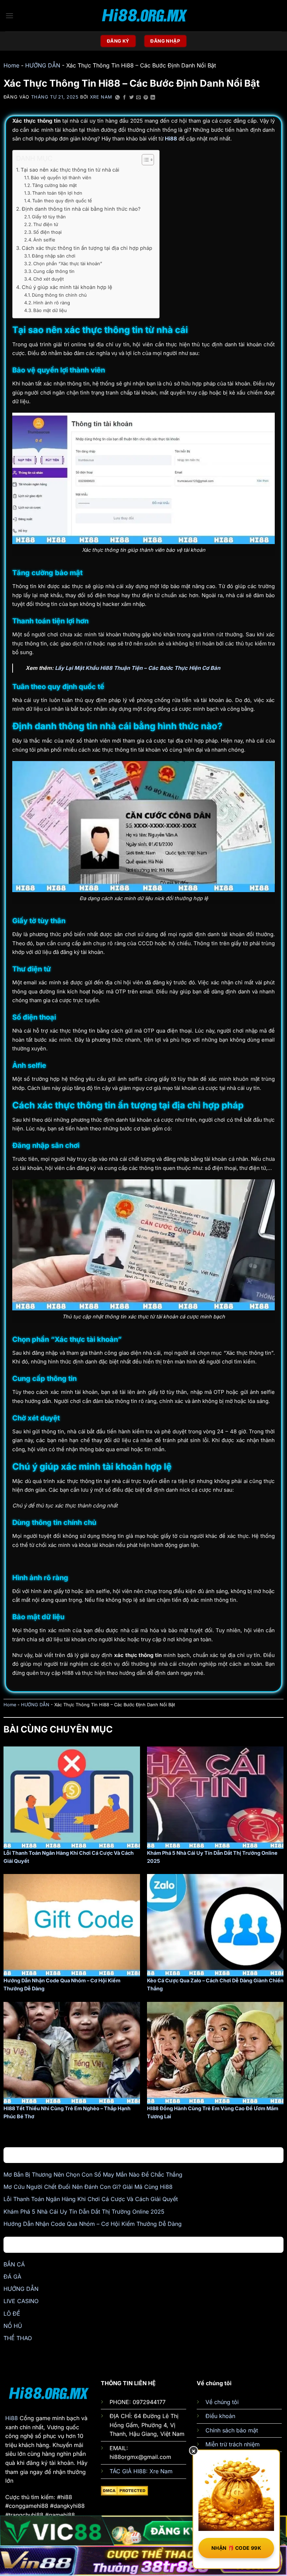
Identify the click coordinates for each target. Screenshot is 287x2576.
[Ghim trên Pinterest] (146, 98)
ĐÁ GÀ (12, 2277)
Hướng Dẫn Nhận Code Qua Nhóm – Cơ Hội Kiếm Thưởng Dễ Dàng (93, 2224)
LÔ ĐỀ (12, 2314)
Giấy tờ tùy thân (49, 217)
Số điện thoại (47, 232)
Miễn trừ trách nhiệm (233, 2444)
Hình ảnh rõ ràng (52, 303)
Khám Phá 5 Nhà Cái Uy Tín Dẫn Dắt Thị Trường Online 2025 (84, 2212)
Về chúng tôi (222, 2402)
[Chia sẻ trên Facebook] (125, 98)
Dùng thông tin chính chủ (59, 295)
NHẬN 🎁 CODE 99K (236, 2548)
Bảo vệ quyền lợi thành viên (61, 178)
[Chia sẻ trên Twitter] (132, 98)
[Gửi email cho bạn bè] (139, 98)
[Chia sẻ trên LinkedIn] (153, 98)
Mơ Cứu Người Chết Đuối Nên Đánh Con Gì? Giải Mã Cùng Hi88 (88, 2187)
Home (11, 65)
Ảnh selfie (44, 240)
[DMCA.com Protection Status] (124, 2490)
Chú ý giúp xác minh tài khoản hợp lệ (67, 287)
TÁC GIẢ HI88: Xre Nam (141, 2471)
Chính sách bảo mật (232, 2430)
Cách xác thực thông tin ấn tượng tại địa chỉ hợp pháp (87, 248)
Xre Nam (101, 97)
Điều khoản (220, 2416)
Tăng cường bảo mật (54, 185)
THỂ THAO (18, 2338)
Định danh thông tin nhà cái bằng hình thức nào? (81, 209)
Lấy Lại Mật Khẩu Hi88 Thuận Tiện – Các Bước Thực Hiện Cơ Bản (138, 668)
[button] (9, 16)
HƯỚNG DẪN (43, 65)
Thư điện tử (46, 224)
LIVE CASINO (21, 2301)
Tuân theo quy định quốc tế (62, 201)
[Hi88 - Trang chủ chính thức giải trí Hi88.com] (143, 16)
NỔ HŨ (13, 2326)
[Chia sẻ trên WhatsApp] (118, 98)
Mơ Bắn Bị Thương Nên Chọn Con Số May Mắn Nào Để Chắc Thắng (93, 2175)
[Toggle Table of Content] (144, 160)
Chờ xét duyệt (48, 279)
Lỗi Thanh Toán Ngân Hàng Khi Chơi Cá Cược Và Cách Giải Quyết (91, 2199)
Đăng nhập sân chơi (54, 256)
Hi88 (12, 2418)
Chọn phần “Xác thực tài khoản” (68, 263)
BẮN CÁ (14, 2264)
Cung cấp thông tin (54, 271)
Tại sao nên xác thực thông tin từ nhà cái (70, 170)
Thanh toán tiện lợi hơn (57, 193)
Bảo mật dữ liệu (50, 310)
